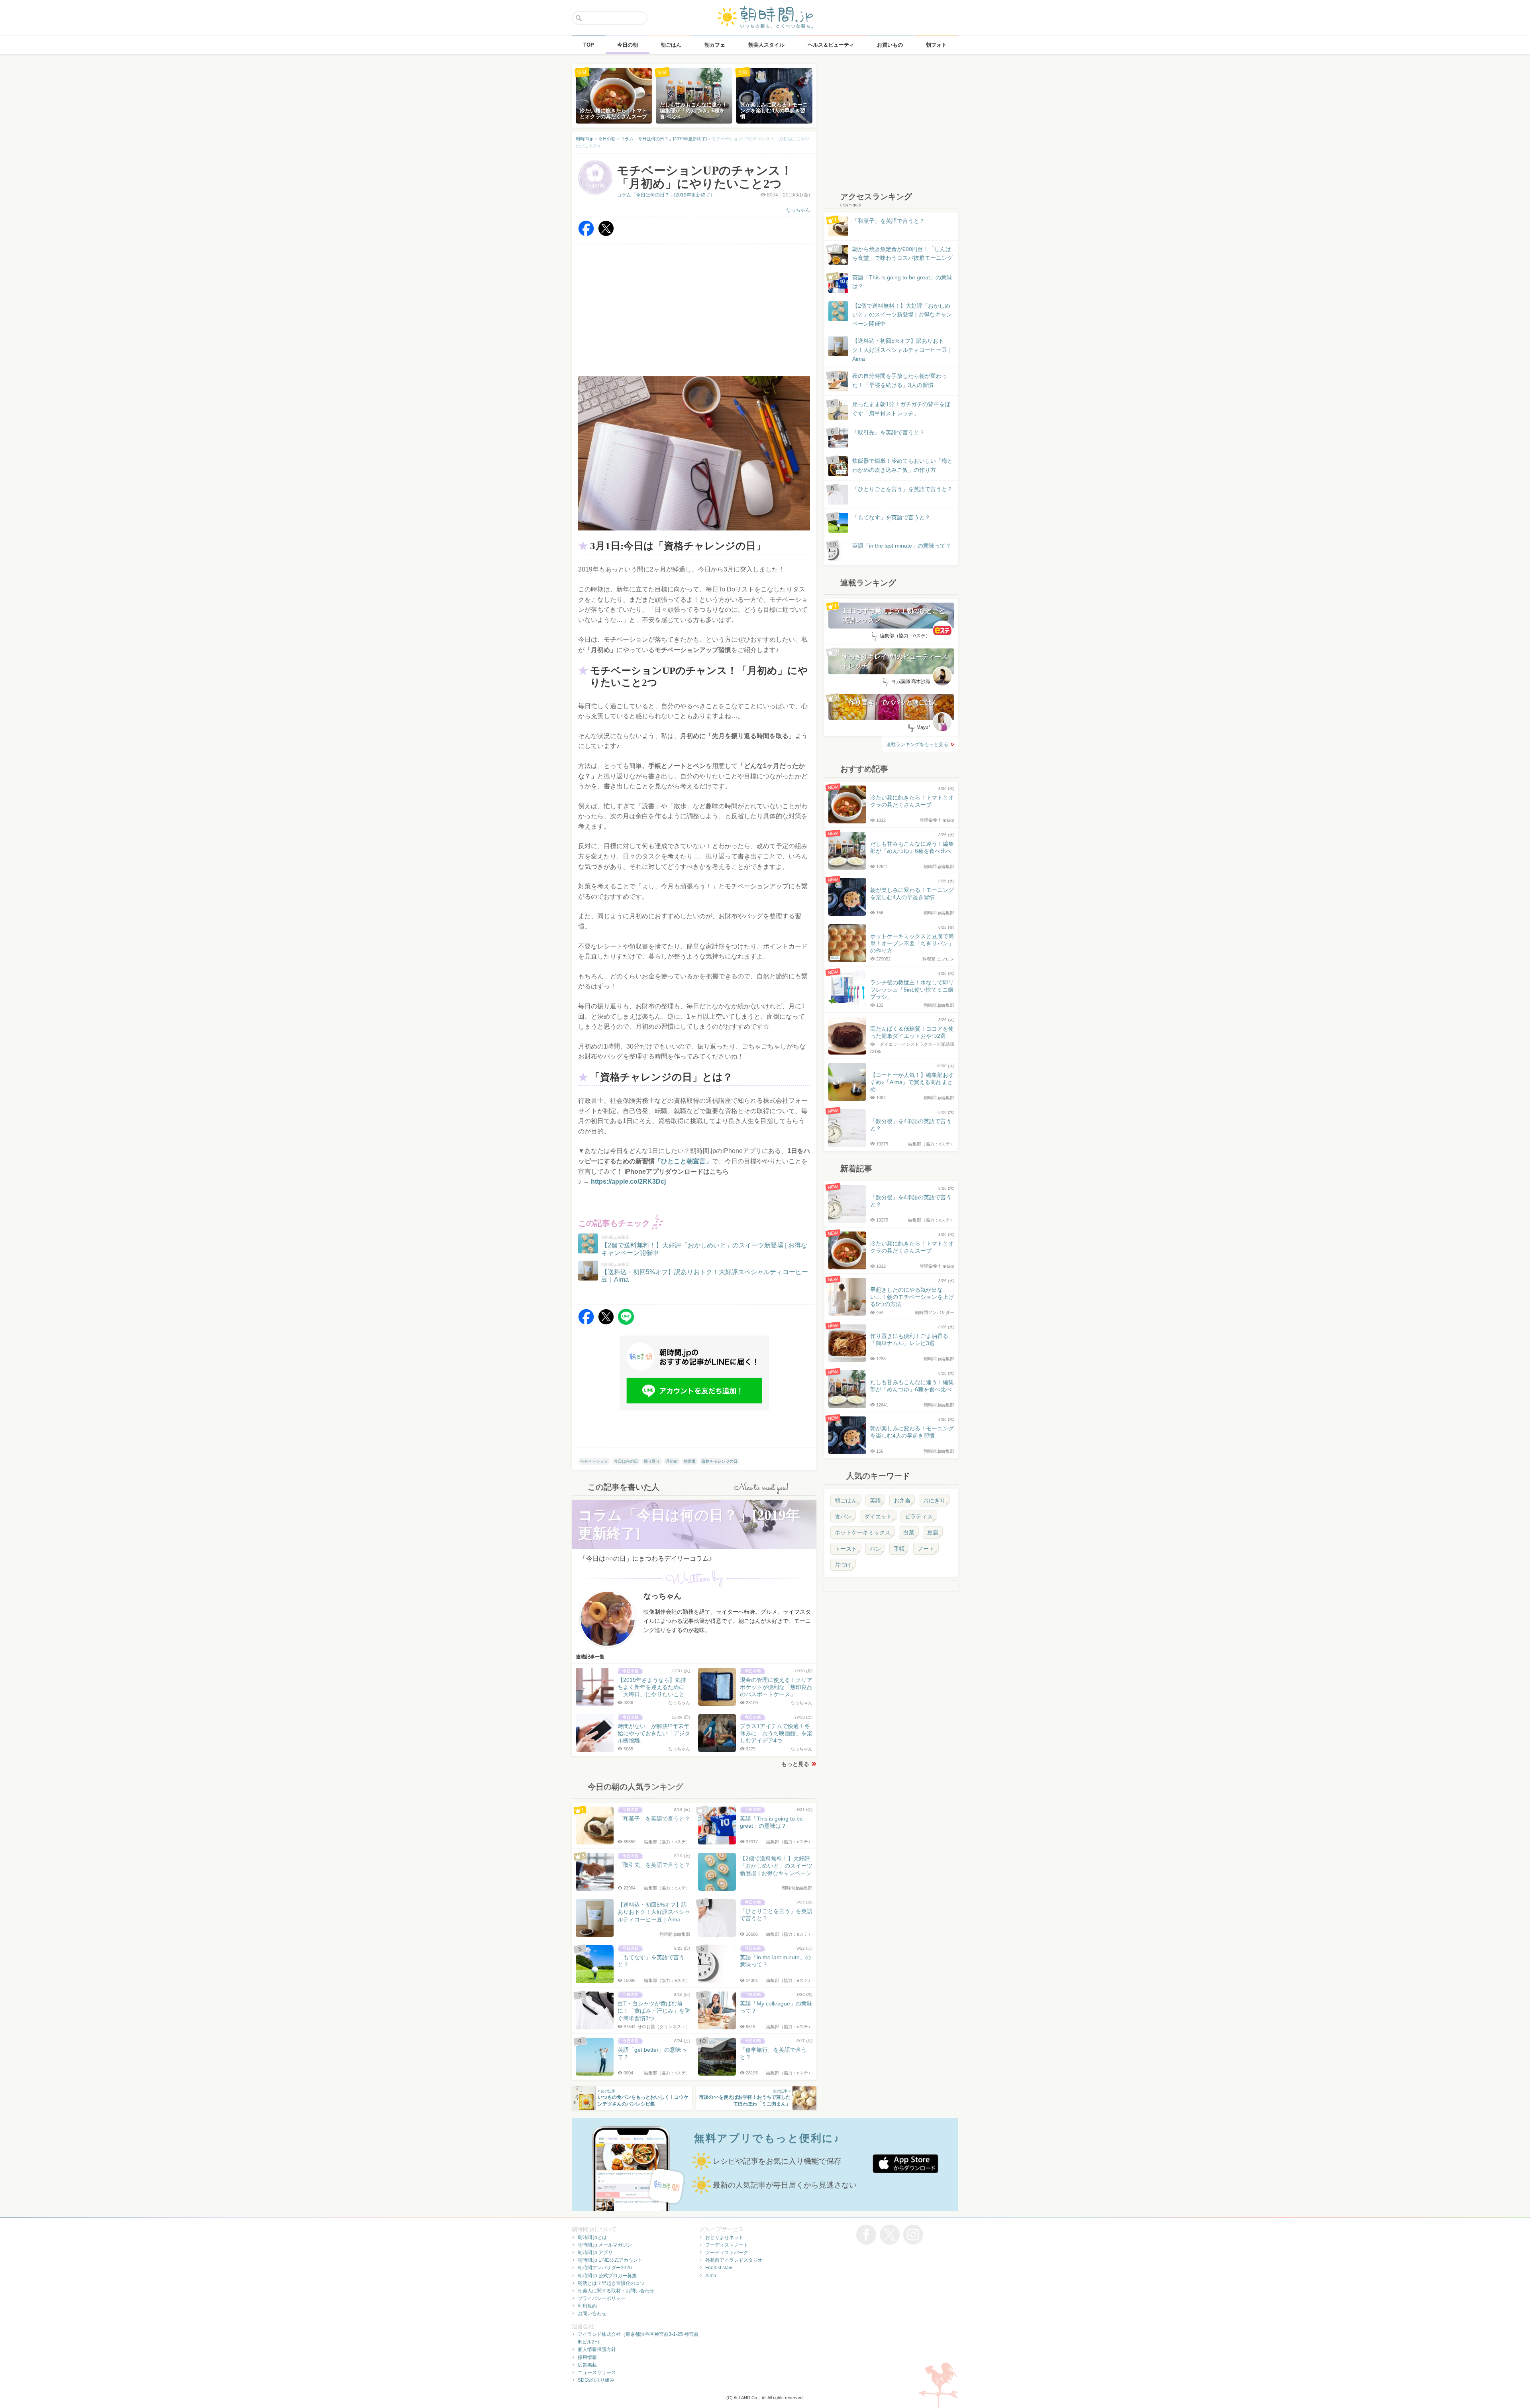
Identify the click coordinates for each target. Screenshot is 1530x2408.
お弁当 (902, 1501)
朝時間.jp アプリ (595, 2253)
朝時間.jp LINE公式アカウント (610, 2260)
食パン (843, 1516)
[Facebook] (586, 234)
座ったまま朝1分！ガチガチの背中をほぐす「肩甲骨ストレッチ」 (901, 409)
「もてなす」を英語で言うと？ (891, 517)
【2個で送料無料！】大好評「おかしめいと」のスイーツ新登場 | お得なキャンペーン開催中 (902, 315)
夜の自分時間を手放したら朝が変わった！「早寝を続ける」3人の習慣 (900, 380)
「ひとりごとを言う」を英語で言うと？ (902, 489)
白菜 (909, 1532)
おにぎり (934, 1501)
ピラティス (919, 1516)
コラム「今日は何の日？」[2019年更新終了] (664, 195)
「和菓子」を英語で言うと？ (889, 221)
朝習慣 (690, 1461)
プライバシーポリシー (602, 2298)
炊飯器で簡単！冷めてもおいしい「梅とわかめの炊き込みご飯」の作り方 (895, 466)
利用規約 (587, 2306)
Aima (711, 2276)
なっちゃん (798, 210)
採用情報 (587, 2357)
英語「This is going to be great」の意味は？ (902, 282)
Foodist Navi (719, 2268)
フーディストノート (727, 2245)
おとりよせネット (724, 2237)
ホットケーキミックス (863, 1532)
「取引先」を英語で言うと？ (889, 432)
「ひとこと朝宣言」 (683, 1161)
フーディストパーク (727, 2253)
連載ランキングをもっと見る (917, 744)
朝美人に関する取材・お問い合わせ (616, 2291)
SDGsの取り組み (596, 2380)
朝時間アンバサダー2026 (605, 2268)
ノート (926, 1549)
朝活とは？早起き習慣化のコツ (611, 2283)
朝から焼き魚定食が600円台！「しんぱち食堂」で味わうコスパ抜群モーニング (902, 253)
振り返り (652, 1461)
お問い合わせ (592, 2314)
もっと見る (795, 1764)
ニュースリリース (597, 2373)
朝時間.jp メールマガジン (605, 2245)
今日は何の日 (626, 1461)
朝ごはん (846, 1501)
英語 (875, 1501)
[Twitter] (606, 234)
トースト (846, 1549)
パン (875, 1549)
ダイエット (878, 1516)
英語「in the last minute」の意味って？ (902, 546)
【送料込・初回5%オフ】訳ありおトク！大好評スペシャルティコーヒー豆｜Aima (902, 350)
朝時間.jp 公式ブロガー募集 (607, 2276)
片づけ (843, 1565)
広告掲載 (587, 2365)
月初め (672, 1461)
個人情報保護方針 (597, 2349)
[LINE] (626, 1323)
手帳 (899, 1549)
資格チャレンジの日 (720, 1461)
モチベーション (594, 1461)
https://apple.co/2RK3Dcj (628, 1181)
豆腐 (933, 1532)
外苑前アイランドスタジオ (734, 2260)
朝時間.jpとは (592, 2237)
